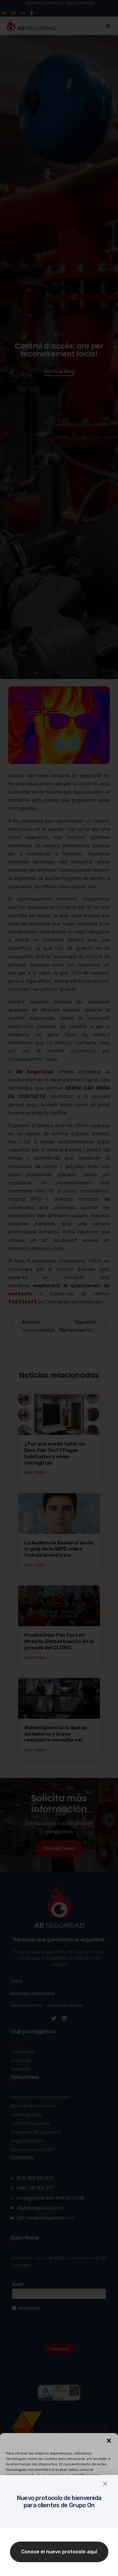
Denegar (59, 2537)
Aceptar (59, 2520)
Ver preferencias (59, 2553)
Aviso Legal (97, 2568)
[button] (109, 2441)
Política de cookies (27, 2568)
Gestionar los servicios (58, 2503)
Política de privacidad (65, 2568)
